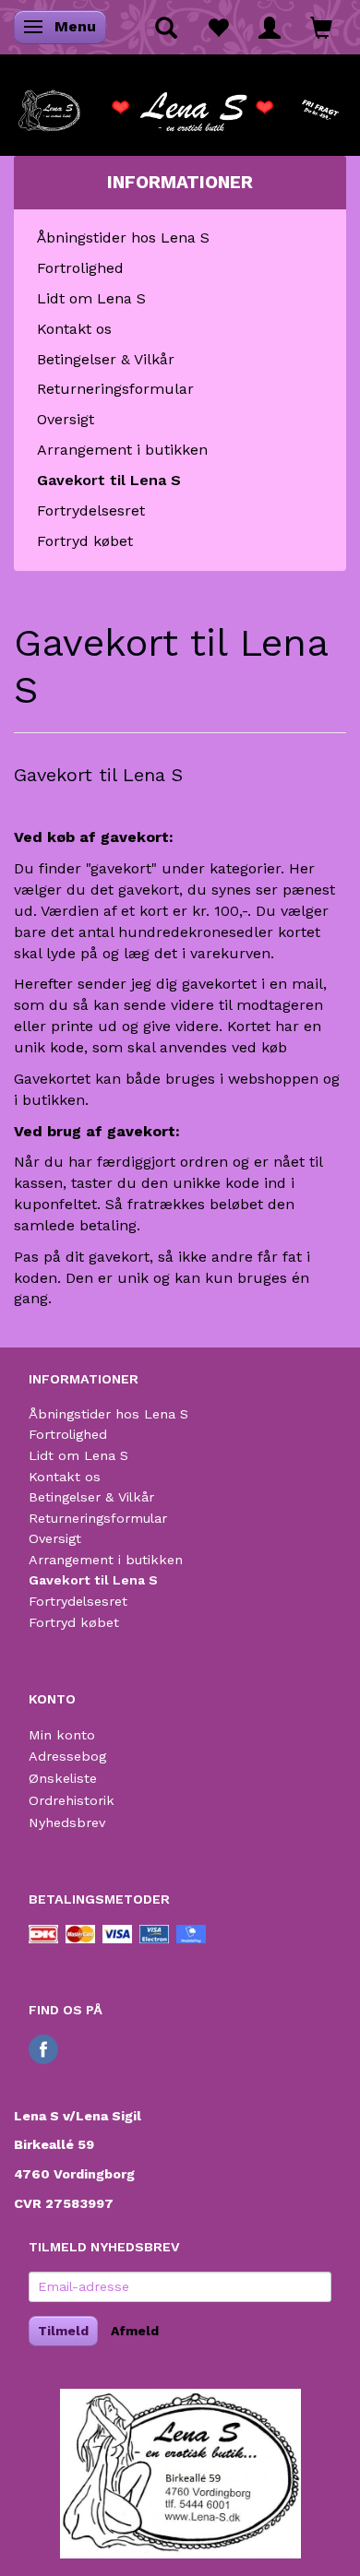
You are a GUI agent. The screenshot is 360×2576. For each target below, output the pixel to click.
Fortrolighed (80, 268)
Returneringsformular (115, 389)
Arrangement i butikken (122, 450)
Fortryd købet (85, 541)
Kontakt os (74, 329)
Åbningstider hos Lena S (123, 237)
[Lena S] (180, 105)
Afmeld (135, 2331)
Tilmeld (63, 2331)
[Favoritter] (218, 27)
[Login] (270, 27)
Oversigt (66, 419)
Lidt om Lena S (91, 298)
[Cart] (321, 27)
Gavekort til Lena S (109, 480)
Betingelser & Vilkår (106, 359)
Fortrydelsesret (91, 510)
